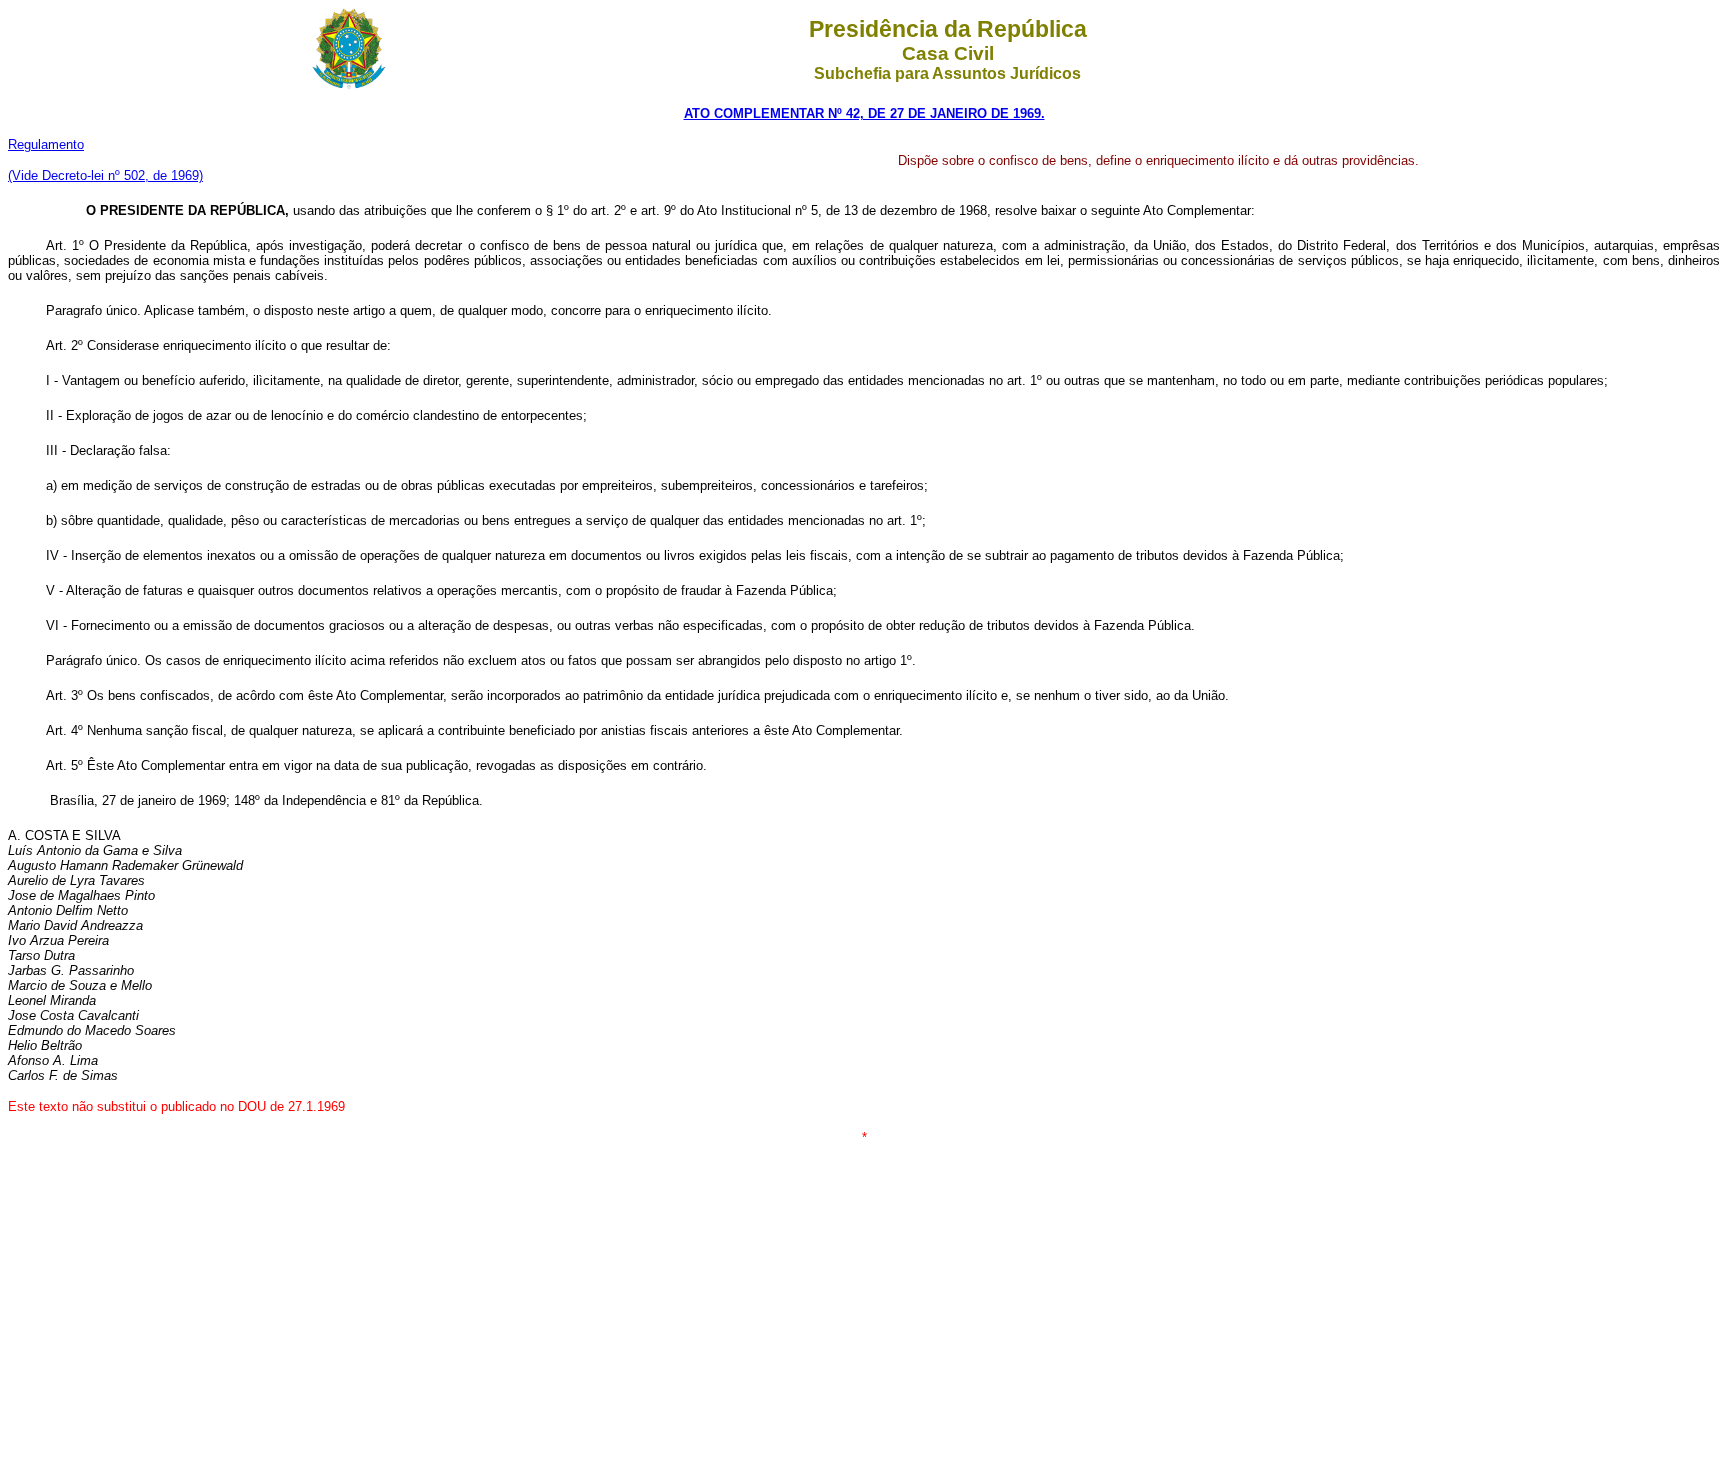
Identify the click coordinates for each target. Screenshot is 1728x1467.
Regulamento (46, 144)
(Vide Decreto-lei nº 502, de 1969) (105, 175)
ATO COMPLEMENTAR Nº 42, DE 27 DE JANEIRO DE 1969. (864, 113)
